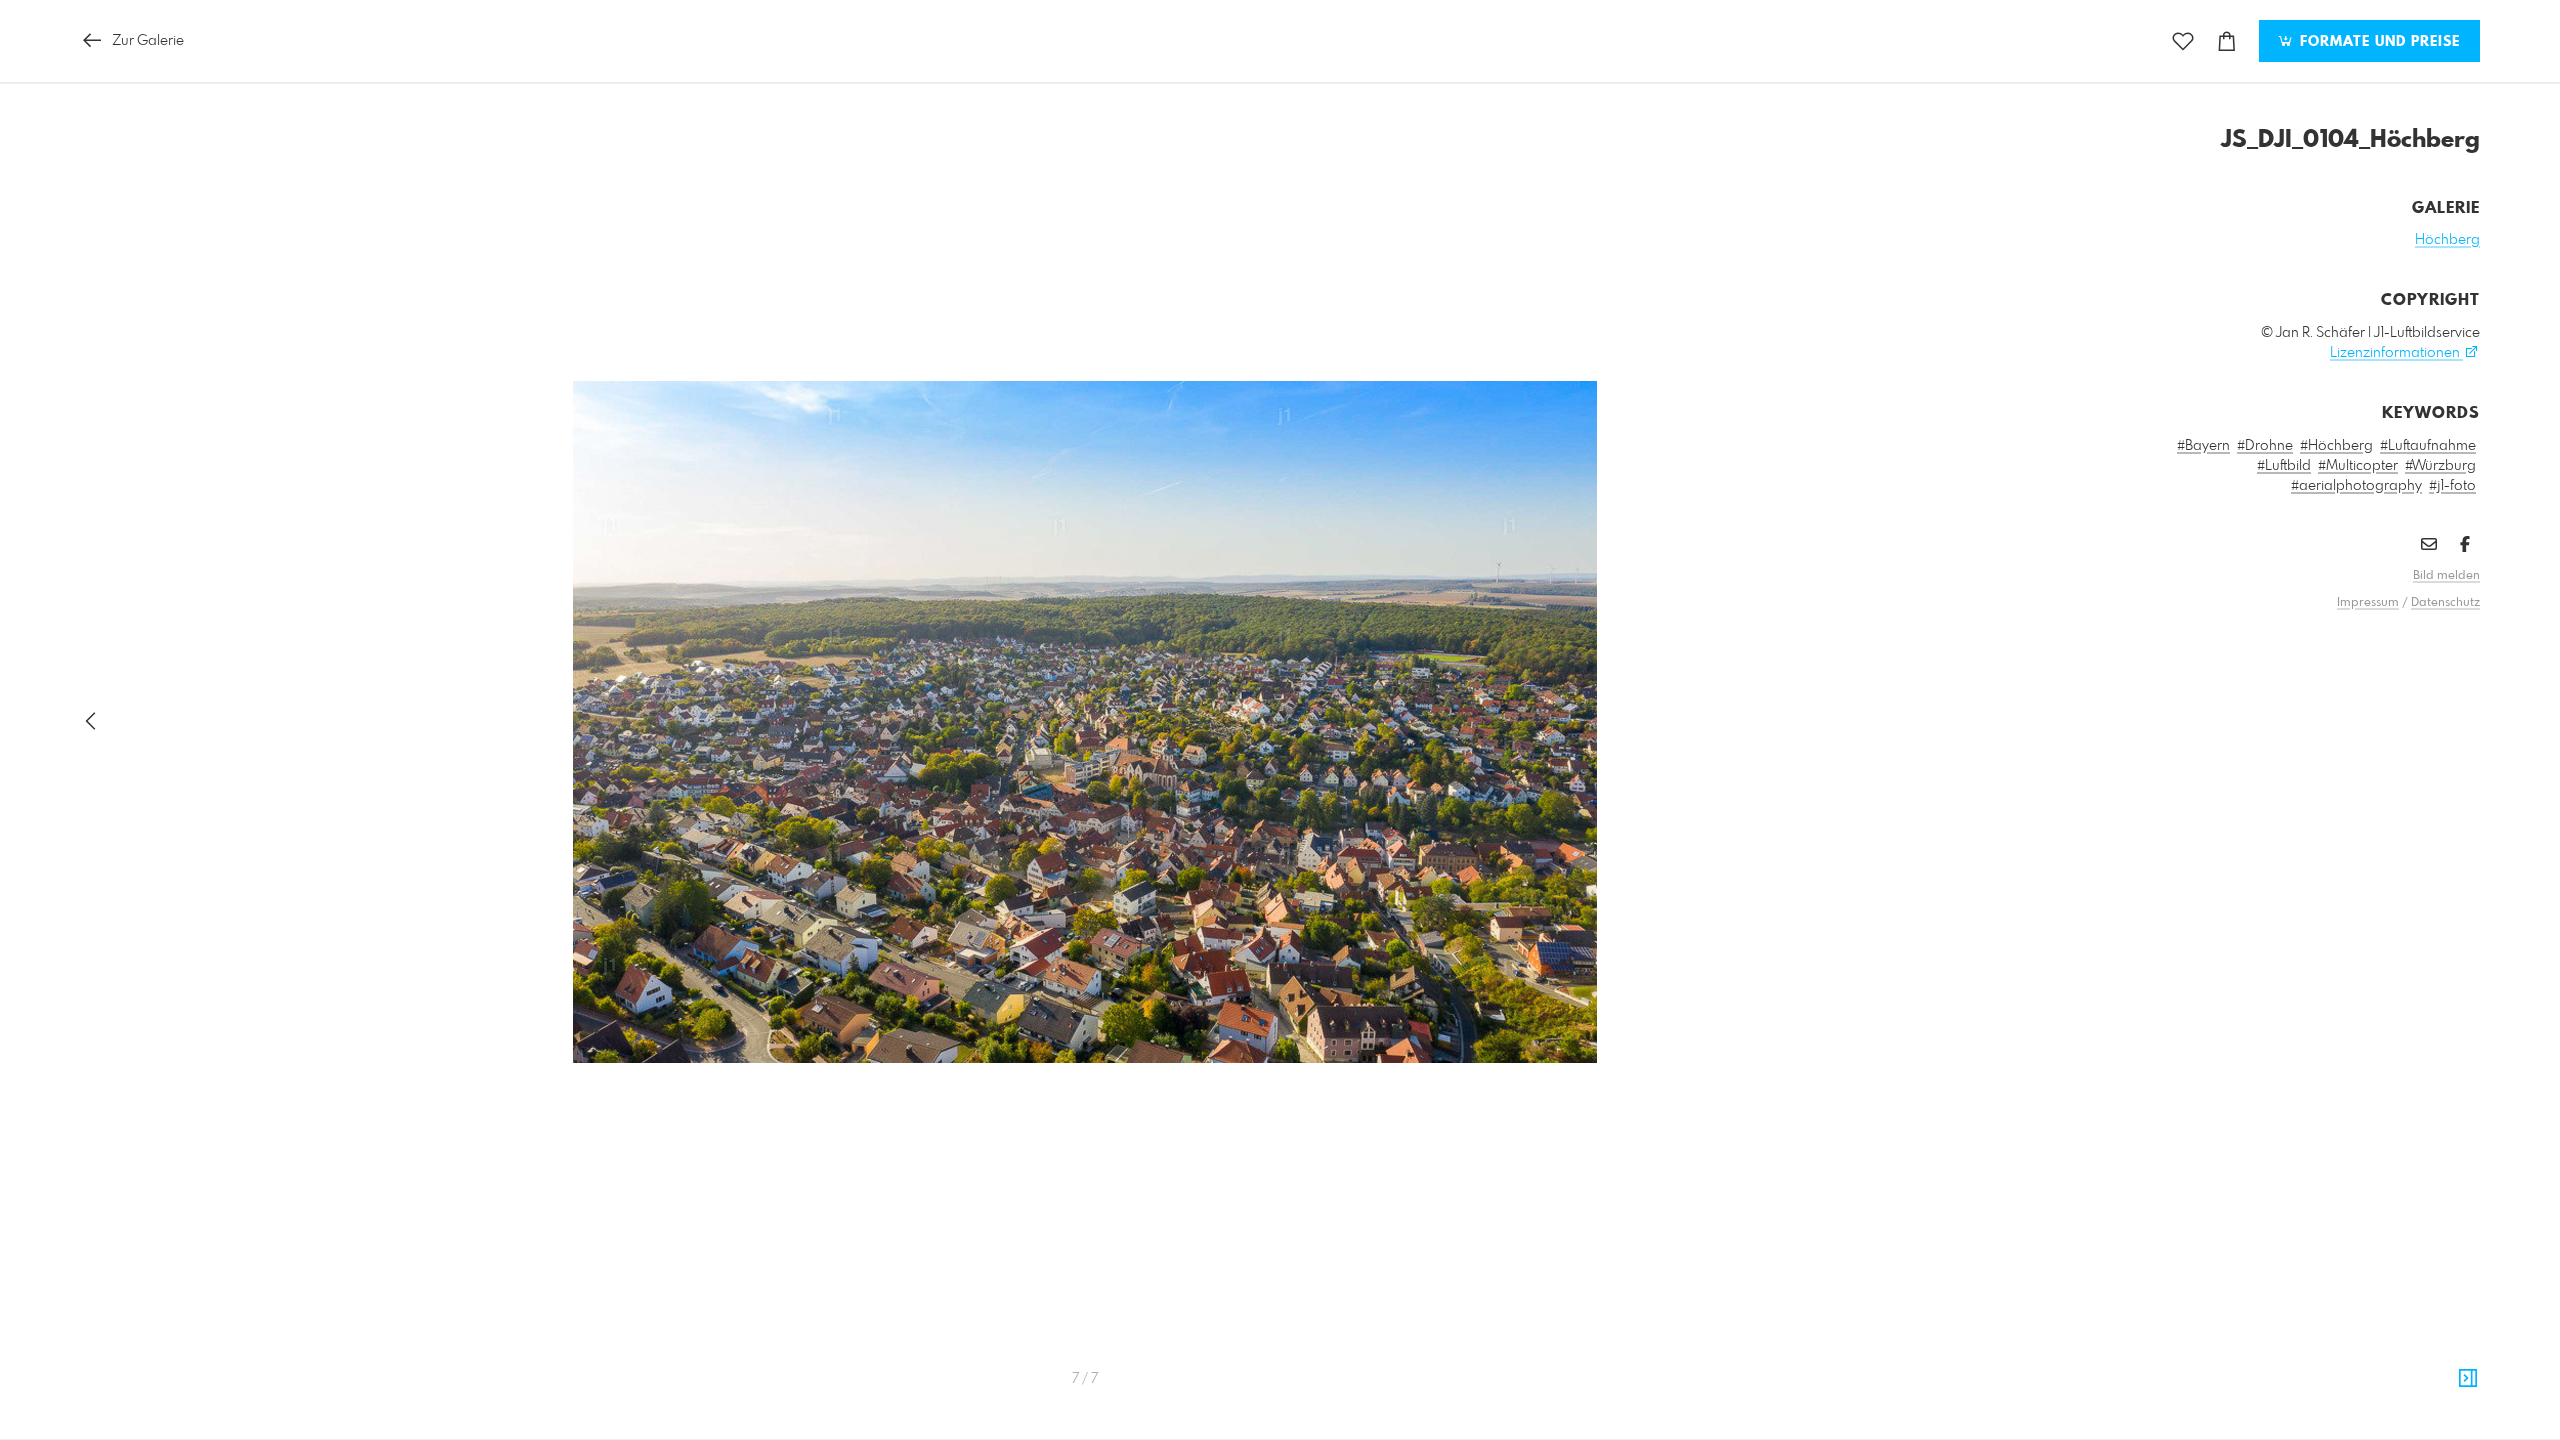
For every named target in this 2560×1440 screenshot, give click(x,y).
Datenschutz (2445, 603)
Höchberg (2447, 240)
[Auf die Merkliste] (2183, 41)
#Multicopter (2358, 466)
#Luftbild (2284, 466)
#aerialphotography (2356, 486)
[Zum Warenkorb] (2227, 41)
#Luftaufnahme (2428, 446)
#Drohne (2265, 446)
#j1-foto (2452, 486)
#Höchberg (2336, 446)
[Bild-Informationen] (2468, 1379)
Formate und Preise (2377, 42)
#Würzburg (2440, 466)
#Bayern (2203, 446)
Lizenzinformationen (2396, 353)
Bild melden (2446, 576)
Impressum (2368, 603)
